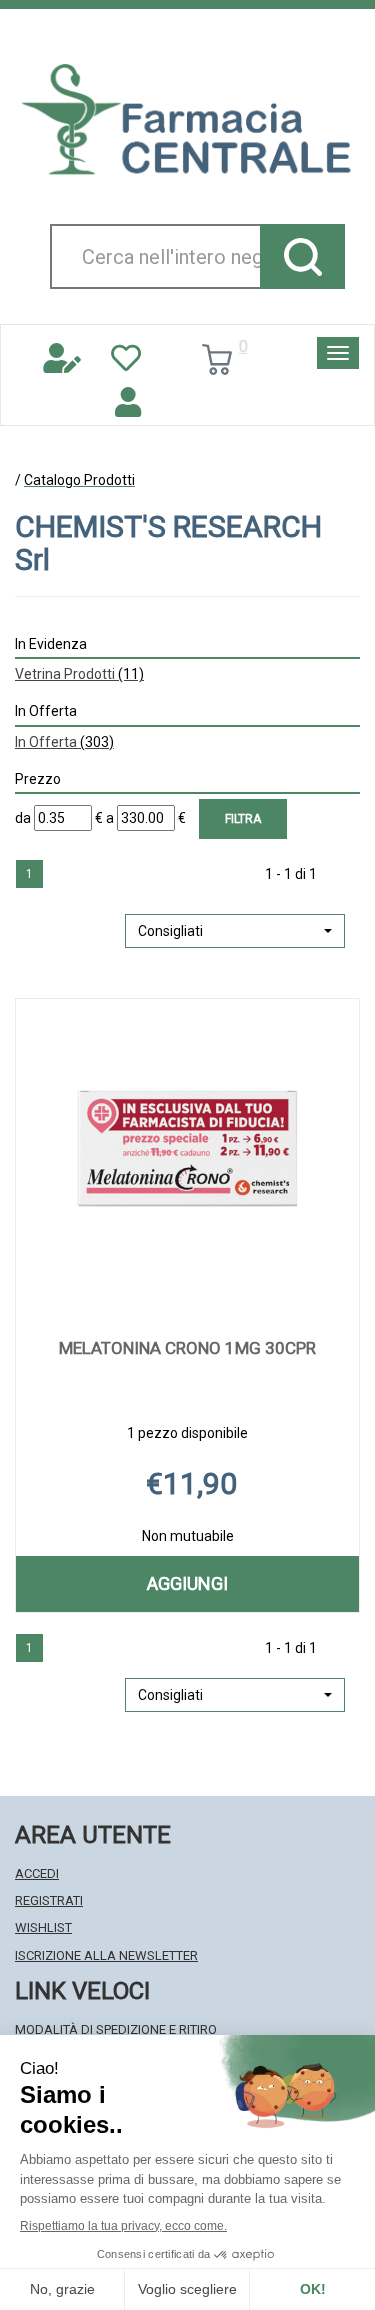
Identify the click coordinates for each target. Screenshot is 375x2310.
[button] (235, 931)
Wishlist (43, 1927)
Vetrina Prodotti (79, 674)
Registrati (49, 1900)
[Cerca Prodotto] (302, 256)
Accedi (37, 1873)
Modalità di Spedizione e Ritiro (116, 2029)
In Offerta (64, 742)
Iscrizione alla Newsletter (106, 1955)
